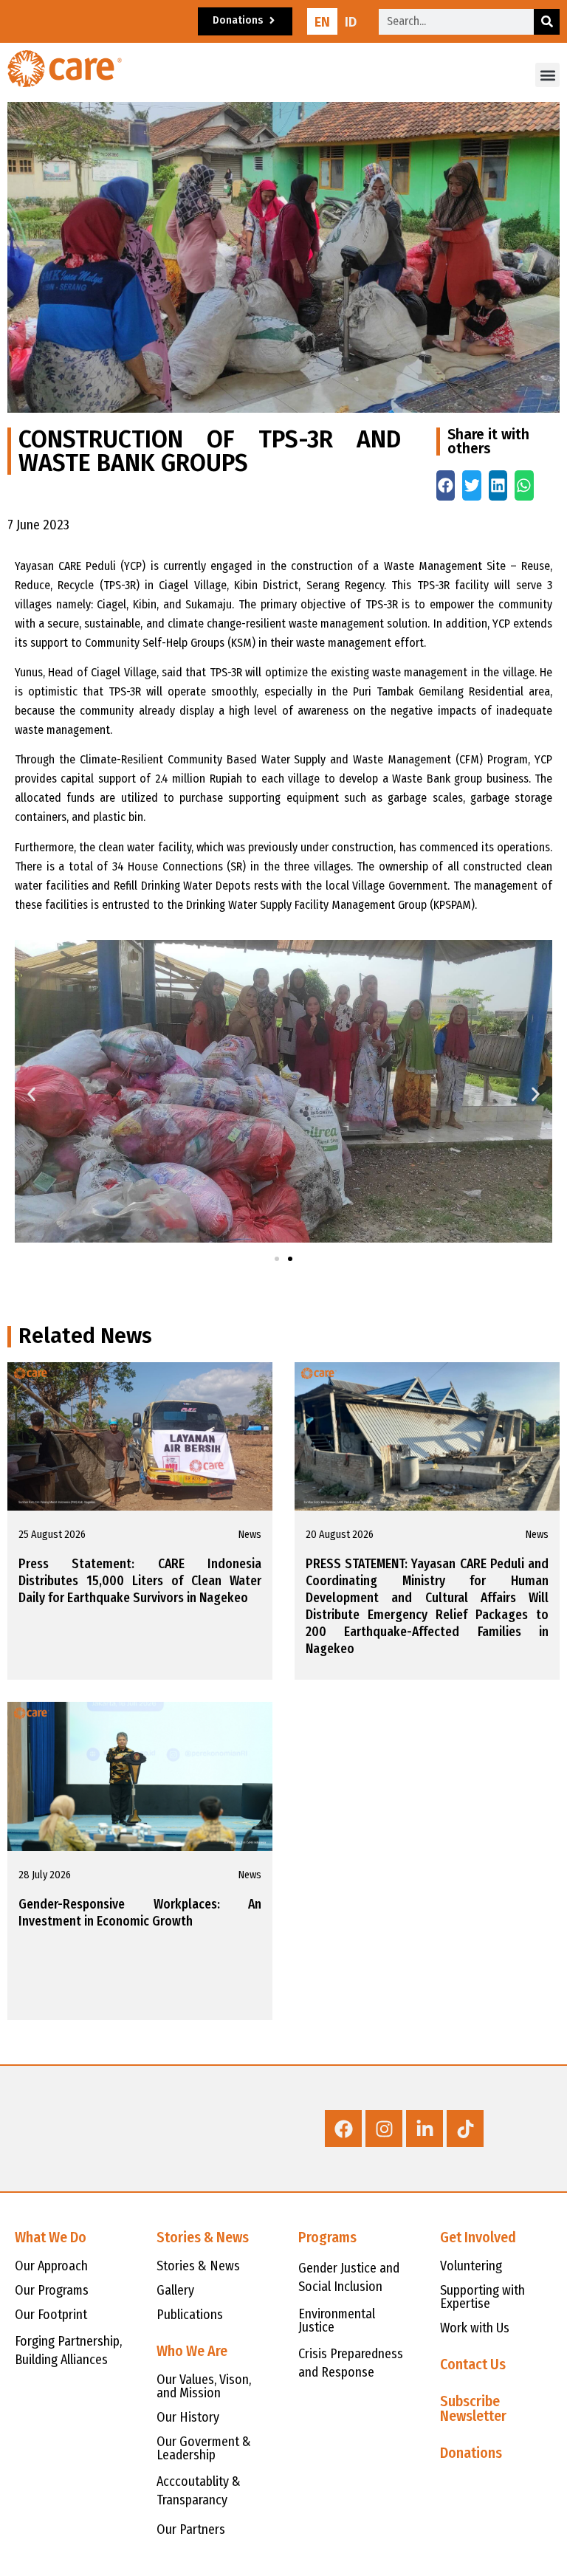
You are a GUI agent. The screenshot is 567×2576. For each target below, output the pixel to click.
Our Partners (191, 2529)
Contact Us (473, 2364)
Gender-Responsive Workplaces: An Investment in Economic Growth (140, 1913)
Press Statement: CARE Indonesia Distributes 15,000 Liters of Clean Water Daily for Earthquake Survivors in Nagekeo (140, 1581)
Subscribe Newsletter (473, 2408)
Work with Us (475, 2328)
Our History (188, 2417)
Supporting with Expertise (482, 2297)
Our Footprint (51, 2315)
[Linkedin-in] (425, 2129)
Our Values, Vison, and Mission (204, 2386)
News (250, 1535)
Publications (190, 2315)
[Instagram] (384, 2129)
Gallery (175, 2290)
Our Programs (52, 2290)
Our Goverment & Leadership (204, 2448)
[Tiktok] (465, 2129)
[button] (547, 75)
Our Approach (51, 2266)
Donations (471, 2453)
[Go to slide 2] (290, 1259)
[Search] (547, 22)
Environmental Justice (337, 2321)
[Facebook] (343, 2129)
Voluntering (471, 2266)
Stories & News (198, 2266)
